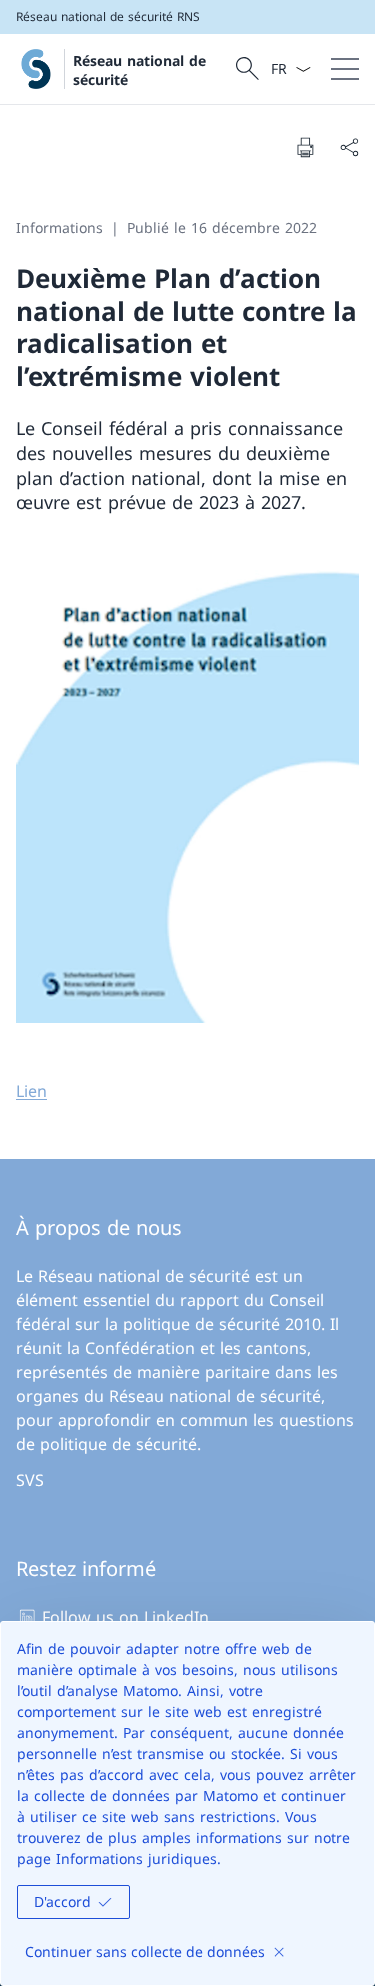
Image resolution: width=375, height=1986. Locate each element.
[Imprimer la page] (305, 147)
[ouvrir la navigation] (345, 69)
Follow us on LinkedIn (125, 1617)
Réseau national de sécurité (139, 70)
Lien (31, 1091)
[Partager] (349, 147)
